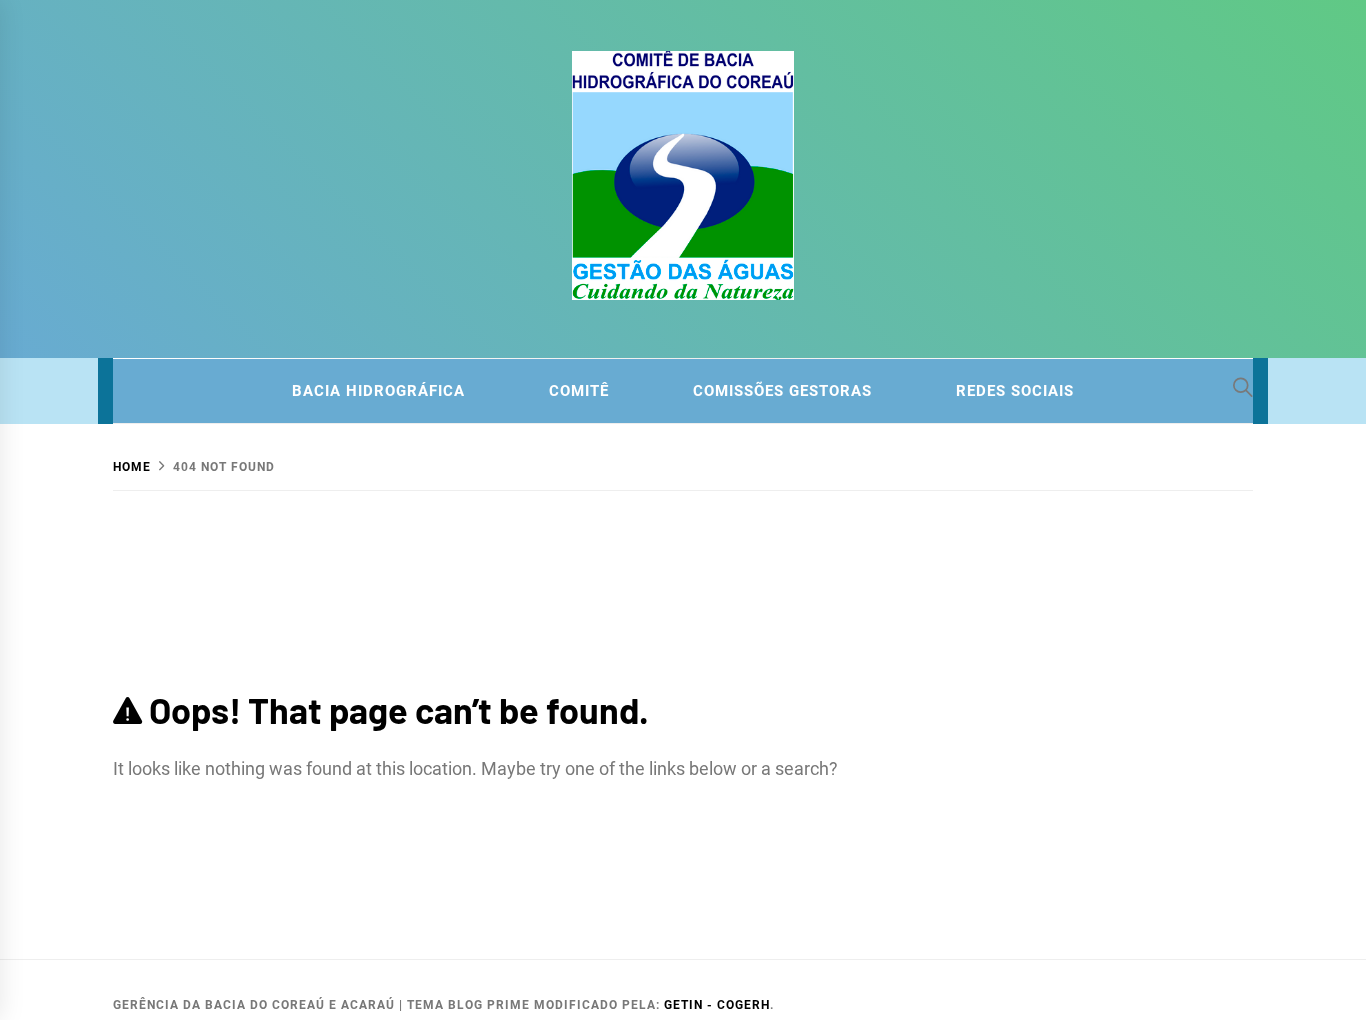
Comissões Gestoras (782, 391)
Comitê (579, 391)
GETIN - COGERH (717, 1005)
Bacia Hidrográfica (378, 391)
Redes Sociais (1015, 391)
